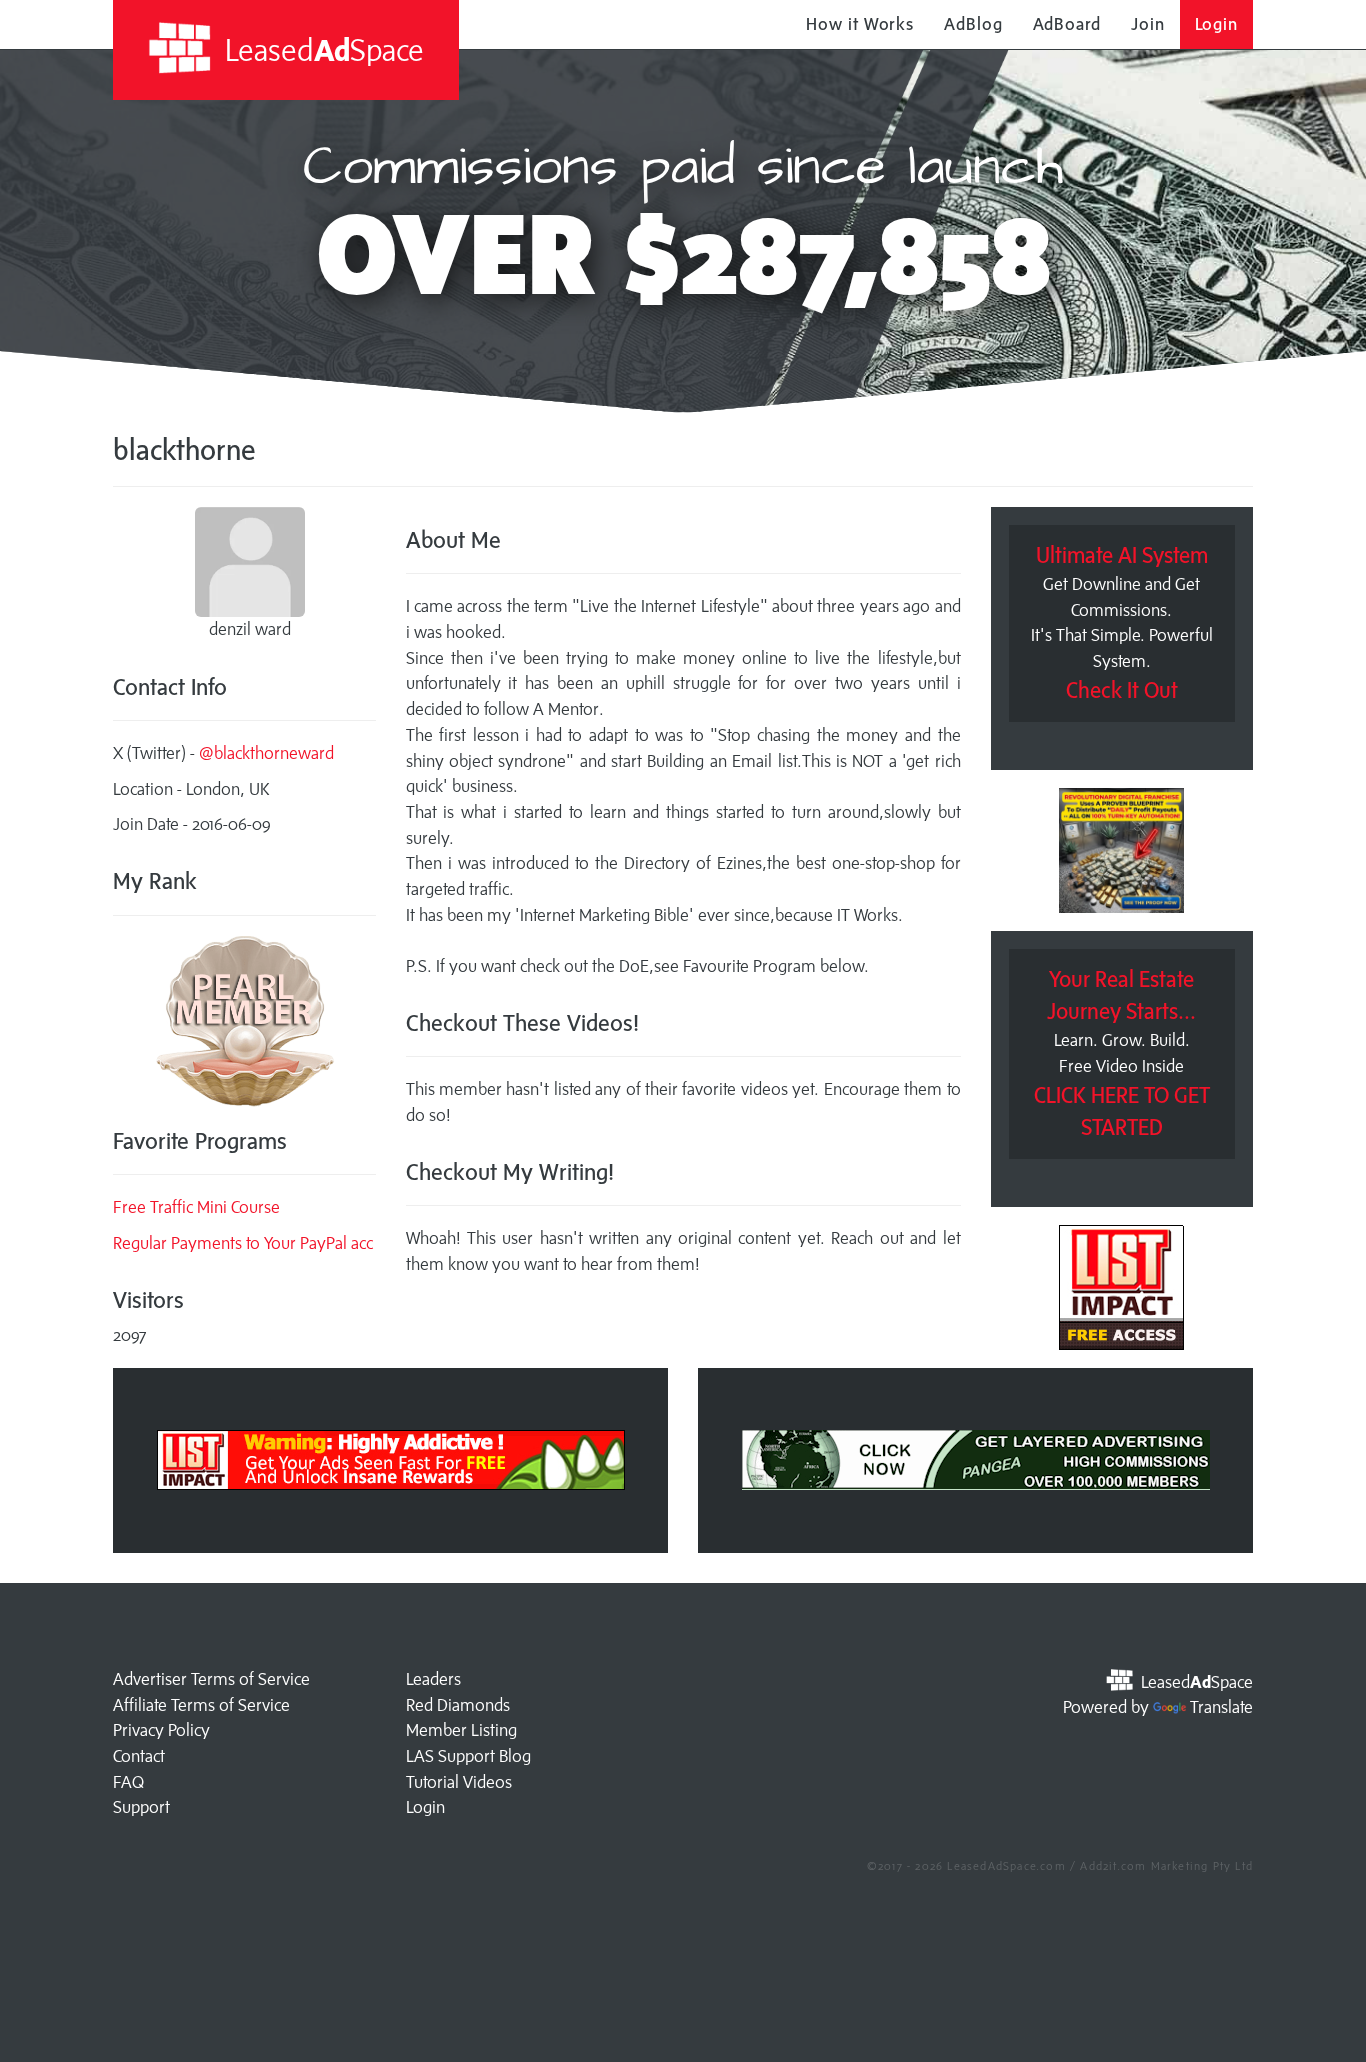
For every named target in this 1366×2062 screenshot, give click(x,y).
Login (1217, 24)
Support (141, 1807)
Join (1148, 24)
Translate (1221, 1707)
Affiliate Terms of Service (201, 1705)
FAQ (128, 1782)
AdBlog (973, 24)
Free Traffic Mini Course (196, 1207)
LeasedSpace (321, 49)
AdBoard (1067, 24)
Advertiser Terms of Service (211, 1679)
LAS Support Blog (468, 1756)
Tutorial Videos (459, 1782)
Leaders (433, 1679)
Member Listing (461, 1730)
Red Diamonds (458, 1705)
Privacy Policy (161, 1730)
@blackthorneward (266, 753)
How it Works (860, 24)
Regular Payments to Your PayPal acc (243, 1243)
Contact (139, 1756)
